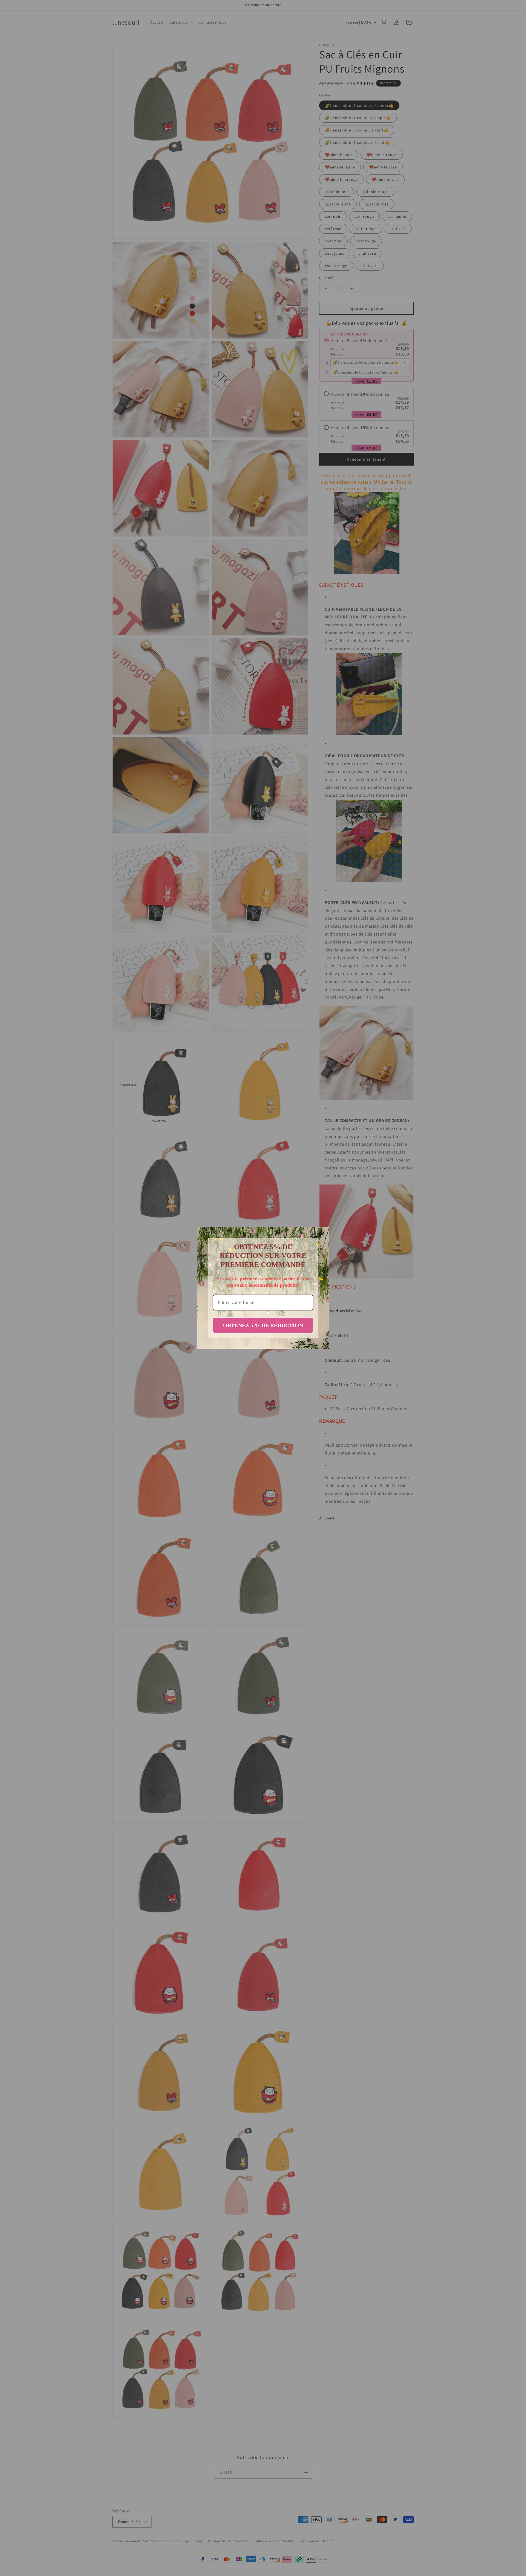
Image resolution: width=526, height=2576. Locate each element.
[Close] (322, 1234)
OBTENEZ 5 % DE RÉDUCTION (263, 1325)
